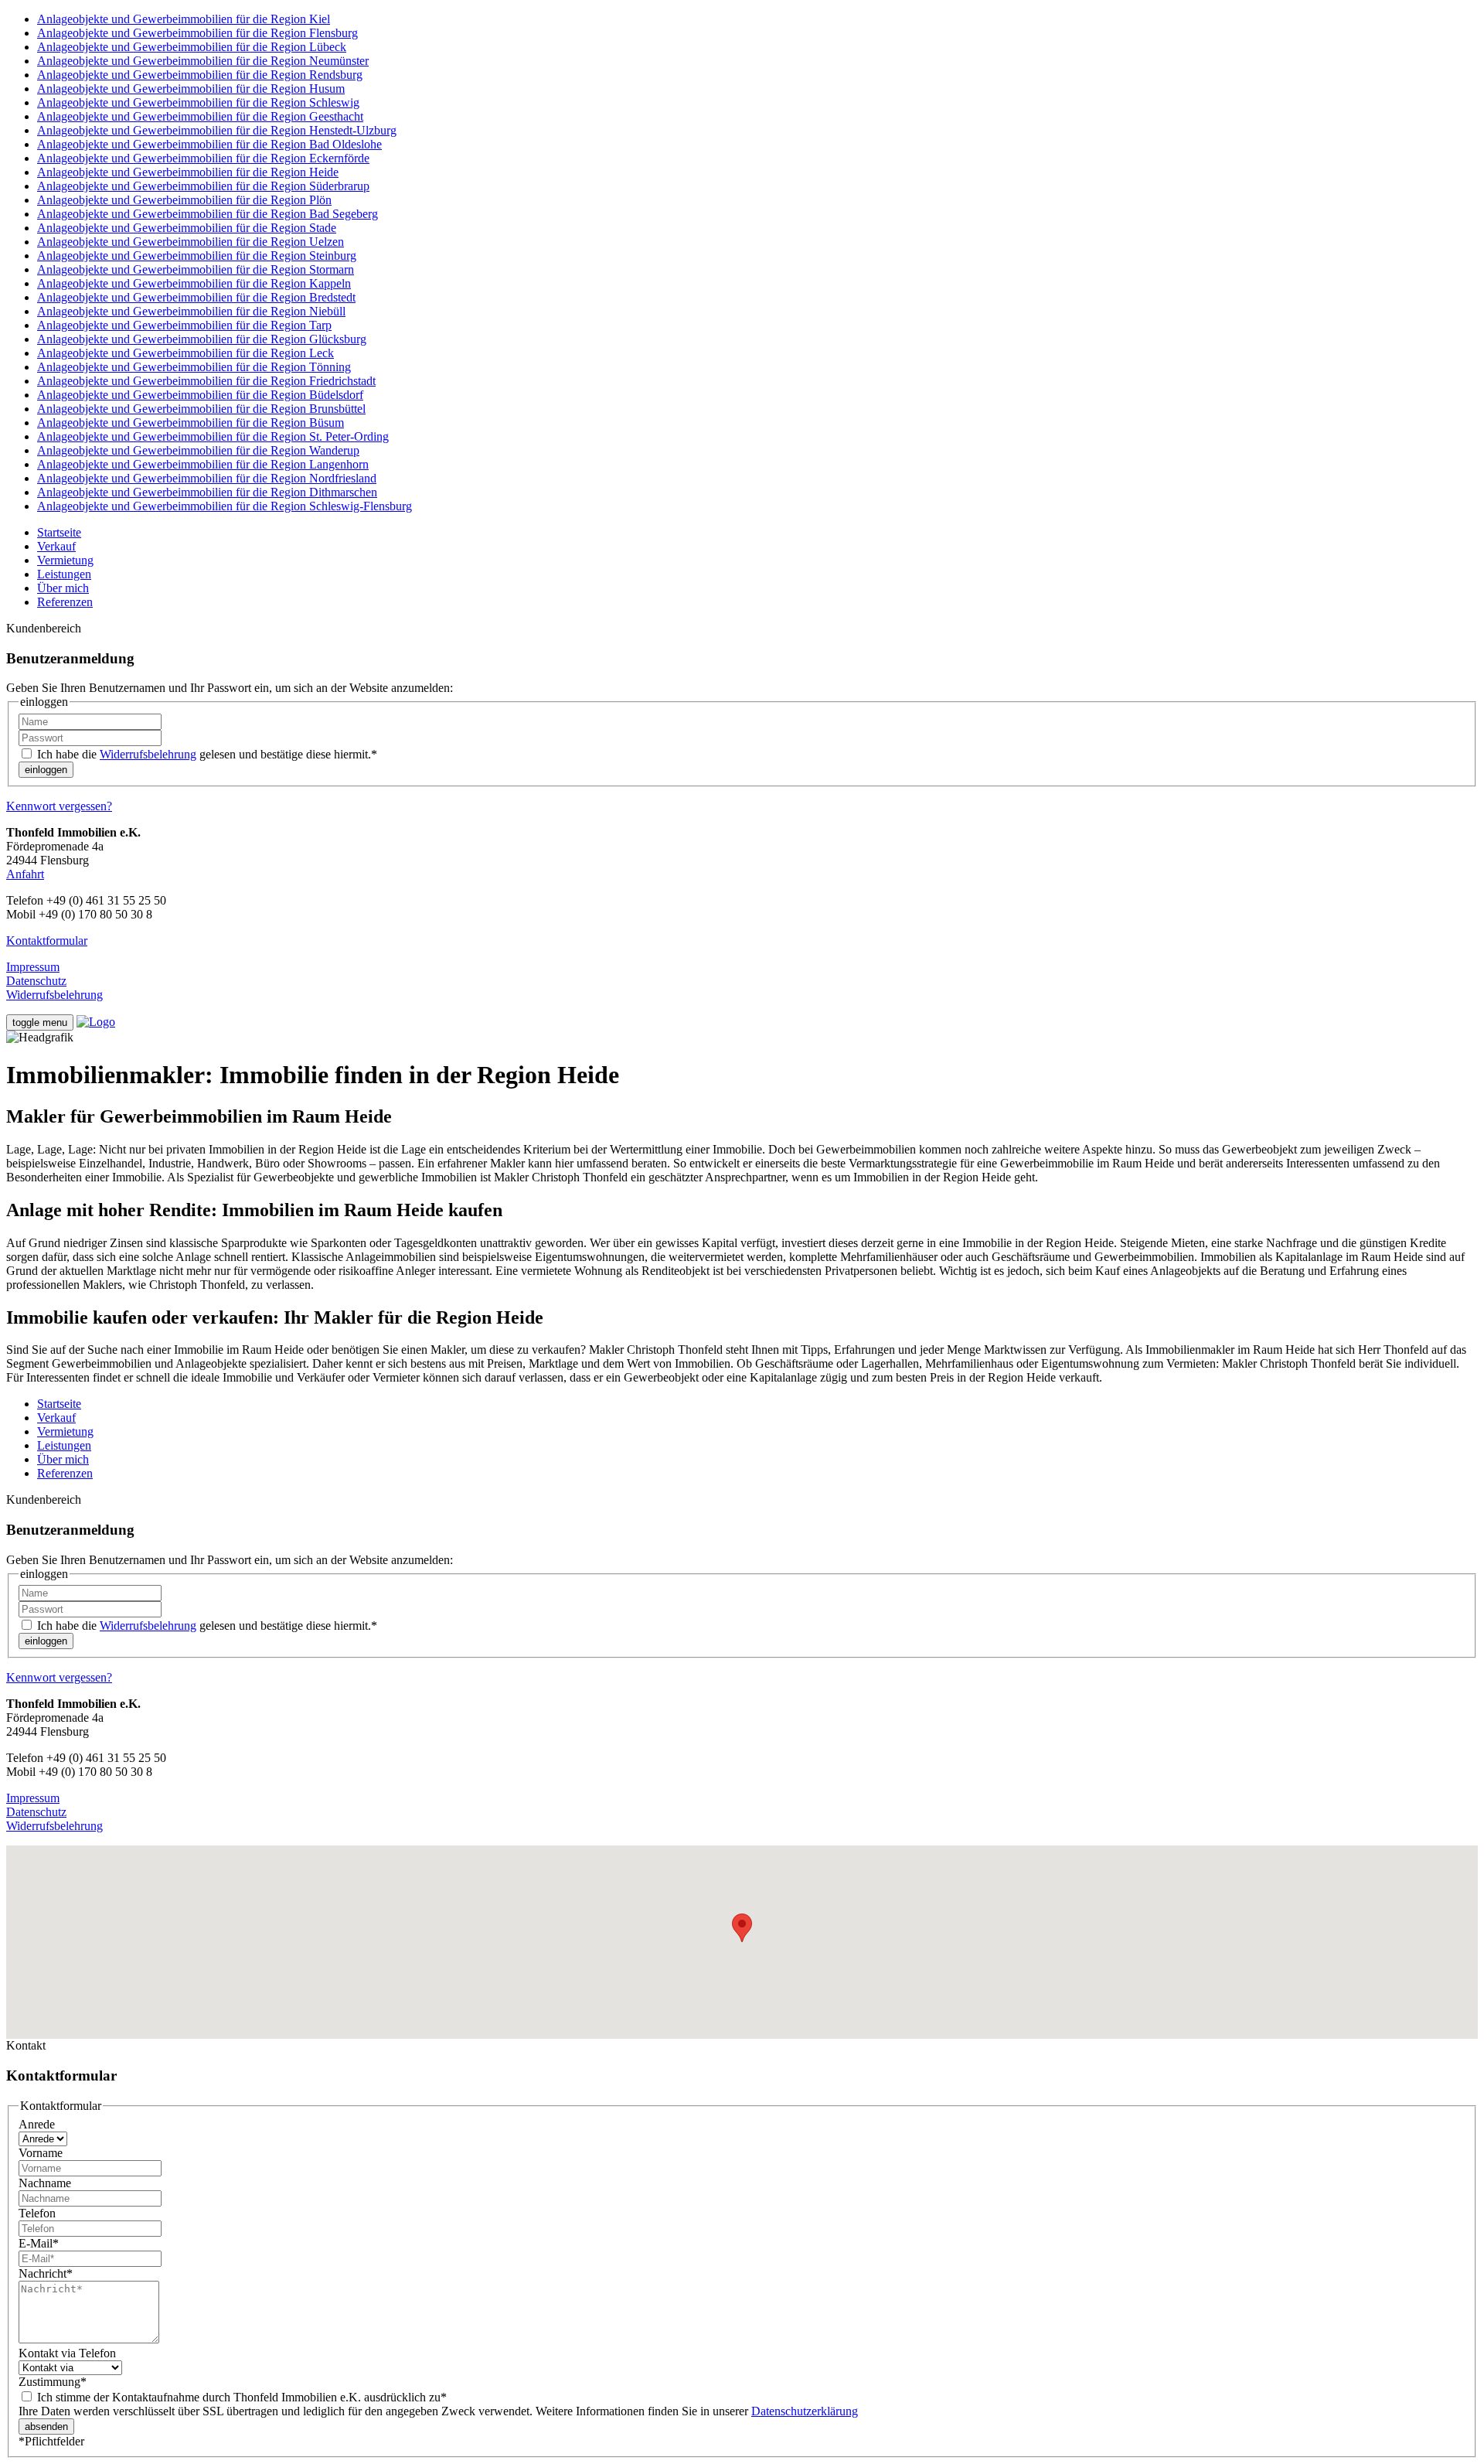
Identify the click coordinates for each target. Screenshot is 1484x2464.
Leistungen (64, 574)
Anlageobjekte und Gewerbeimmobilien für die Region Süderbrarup (203, 186)
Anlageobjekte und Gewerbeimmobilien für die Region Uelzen (191, 242)
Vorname (41, 2153)
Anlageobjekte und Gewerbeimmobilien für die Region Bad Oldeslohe (209, 144)
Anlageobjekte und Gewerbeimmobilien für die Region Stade (187, 228)
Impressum (33, 967)
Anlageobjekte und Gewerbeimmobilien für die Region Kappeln (194, 283)
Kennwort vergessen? (59, 806)
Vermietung (65, 560)
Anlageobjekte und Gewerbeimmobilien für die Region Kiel (184, 19)
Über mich (63, 588)
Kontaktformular (47, 941)
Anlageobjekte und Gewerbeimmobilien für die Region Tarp (184, 325)
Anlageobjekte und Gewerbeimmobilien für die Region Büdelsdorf (200, 395)
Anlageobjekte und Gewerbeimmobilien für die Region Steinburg (197, 256)
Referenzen (65, 602)
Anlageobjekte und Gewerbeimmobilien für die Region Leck (185, 353)
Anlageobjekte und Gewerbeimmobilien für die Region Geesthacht (200, 116)
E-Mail (39, 2243)
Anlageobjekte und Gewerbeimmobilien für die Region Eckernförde (203, 158)
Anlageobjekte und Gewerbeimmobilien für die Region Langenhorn (203, 464)
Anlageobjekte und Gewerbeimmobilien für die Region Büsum (191, 423)
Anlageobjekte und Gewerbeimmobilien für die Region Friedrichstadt (206, 381)
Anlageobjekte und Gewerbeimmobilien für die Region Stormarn (196, 269)
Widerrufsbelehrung (148, 754)
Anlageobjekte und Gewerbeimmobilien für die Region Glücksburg (202, 339)
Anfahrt (25, 874)
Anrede (37, 2124)
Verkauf (56, 546)
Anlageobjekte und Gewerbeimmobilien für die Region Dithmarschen (207, 492)
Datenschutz (36, 981)
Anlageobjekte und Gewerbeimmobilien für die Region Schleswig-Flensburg (225, 506)
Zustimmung (53, 2382)
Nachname (45, 2183)
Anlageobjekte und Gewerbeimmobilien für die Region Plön (184, 200)
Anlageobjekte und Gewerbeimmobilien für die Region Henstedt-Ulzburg (217, 130)
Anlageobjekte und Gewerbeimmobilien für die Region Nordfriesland (207, 478)
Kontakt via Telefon (67, 2353)
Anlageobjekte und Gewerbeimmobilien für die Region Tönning (194, 367)
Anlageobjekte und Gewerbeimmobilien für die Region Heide (188, 172)
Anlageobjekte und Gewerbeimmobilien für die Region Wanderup (198, 450)
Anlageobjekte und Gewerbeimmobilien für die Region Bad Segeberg (208, 214)
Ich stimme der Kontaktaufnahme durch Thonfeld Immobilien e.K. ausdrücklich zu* (240, 2397)
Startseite (59, 532)
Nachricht (46, 2273)
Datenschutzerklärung (805, 2411)
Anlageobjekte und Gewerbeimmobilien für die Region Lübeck (192, 47)
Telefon (37, 2213)
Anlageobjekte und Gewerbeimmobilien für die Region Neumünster (203, 61)
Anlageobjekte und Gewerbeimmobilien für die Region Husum (191, 89)
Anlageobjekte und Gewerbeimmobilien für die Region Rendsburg (200, 75)
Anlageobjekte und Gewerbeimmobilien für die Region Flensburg (197, 33)
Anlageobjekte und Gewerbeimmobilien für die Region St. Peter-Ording (213, 436)
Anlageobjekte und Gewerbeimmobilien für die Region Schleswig (198, 102)
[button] (742, 1928)
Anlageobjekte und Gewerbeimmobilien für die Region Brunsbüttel (201, 409)
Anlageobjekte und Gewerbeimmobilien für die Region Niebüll (191, 311)
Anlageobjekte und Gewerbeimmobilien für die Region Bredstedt (196, 297)
